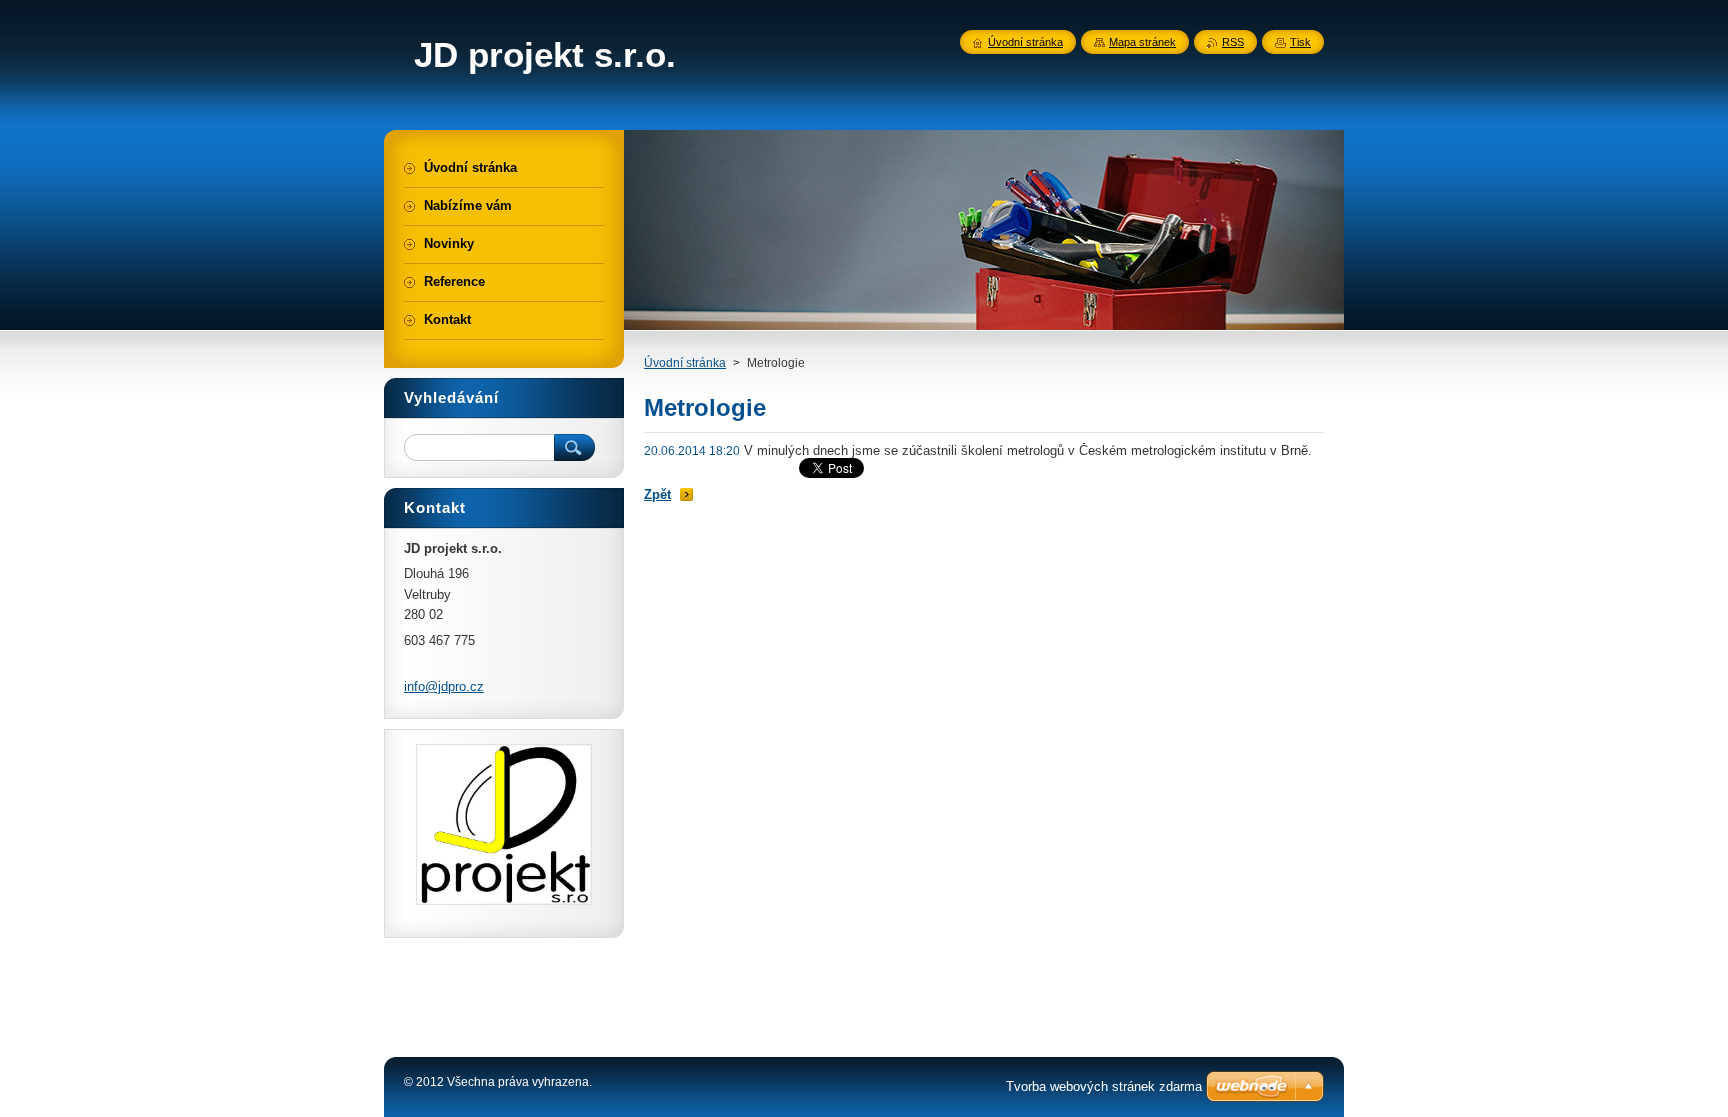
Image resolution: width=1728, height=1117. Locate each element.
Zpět (657, 494)
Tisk (1300, 42)
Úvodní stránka (685, 363)
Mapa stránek (1142, 42)
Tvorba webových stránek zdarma (1104, 1086)
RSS (1233, 42)
